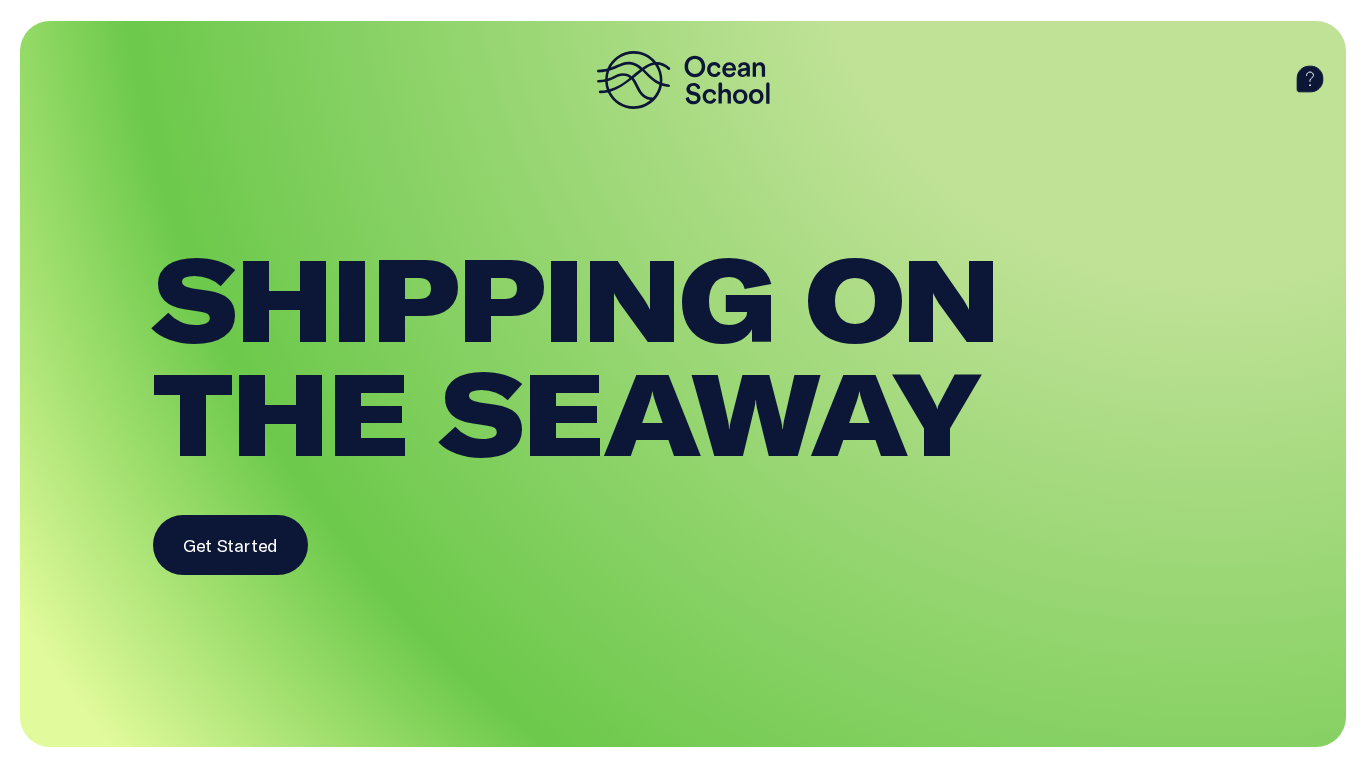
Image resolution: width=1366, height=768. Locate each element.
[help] (1310, 80)
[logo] (683, 80)
